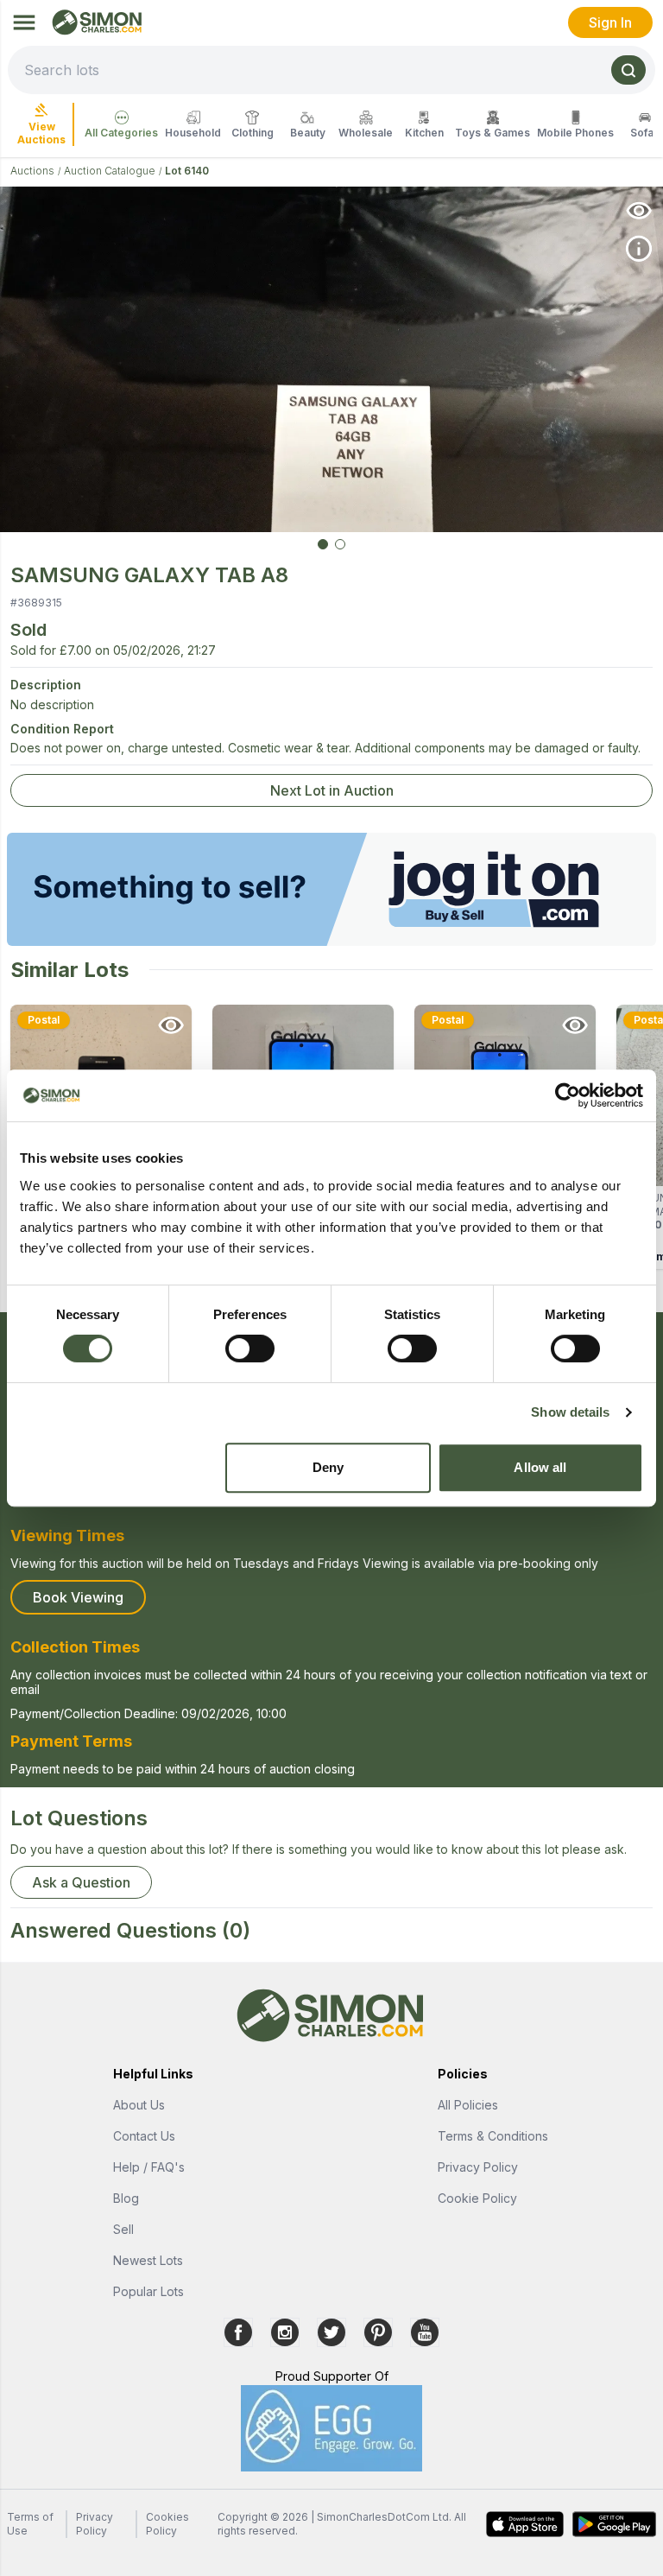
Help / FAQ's (149, 2167)
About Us (139, 2105)
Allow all (540, 1467)
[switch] (250, 1348)
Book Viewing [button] (78, 1597)
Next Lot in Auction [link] (332, 790)
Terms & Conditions (493, 2136)
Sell (123, 2229)
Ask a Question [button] (81, 1882)
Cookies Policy (167, 2524)
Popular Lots (148, 2291)
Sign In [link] (610, 22)
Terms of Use (30, 2524)
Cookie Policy (477, 2198)
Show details (570, 1412)
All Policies (468, 2105)
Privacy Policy (478, 2167)
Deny (328, 1467)
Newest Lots (148, 2260)
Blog (126, 2198)
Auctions (32, 171)
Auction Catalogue (110, 171)
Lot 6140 (187, 171)
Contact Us (144, 2136)
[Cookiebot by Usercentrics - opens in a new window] (568, 1095)
